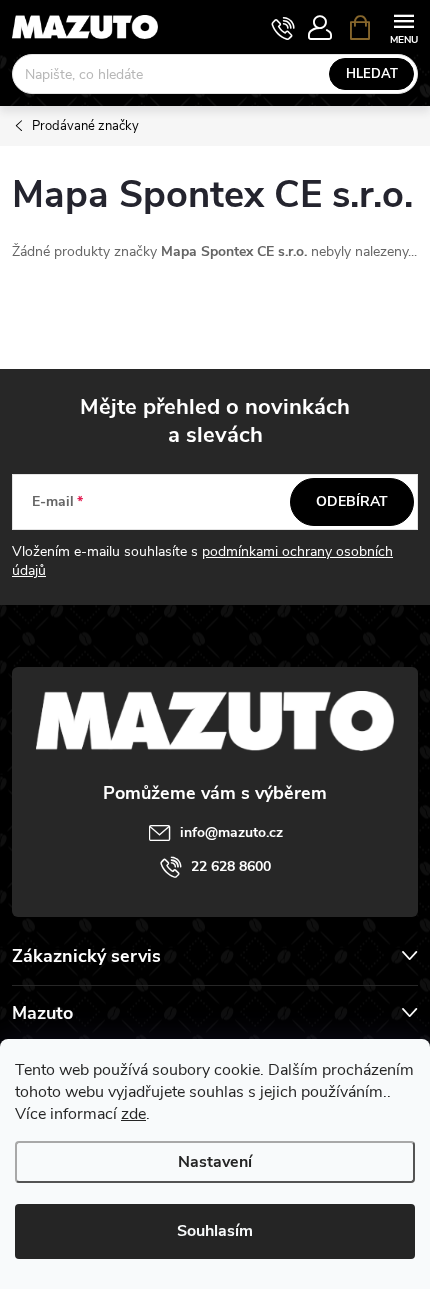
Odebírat (352, 501)
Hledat (372, 74)
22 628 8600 (231, 866)
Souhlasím (215, 1231)
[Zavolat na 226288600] (283, 28)
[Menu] (403, 26)
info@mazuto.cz (231, 832)
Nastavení (215, 1162)
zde (133, 1114)
